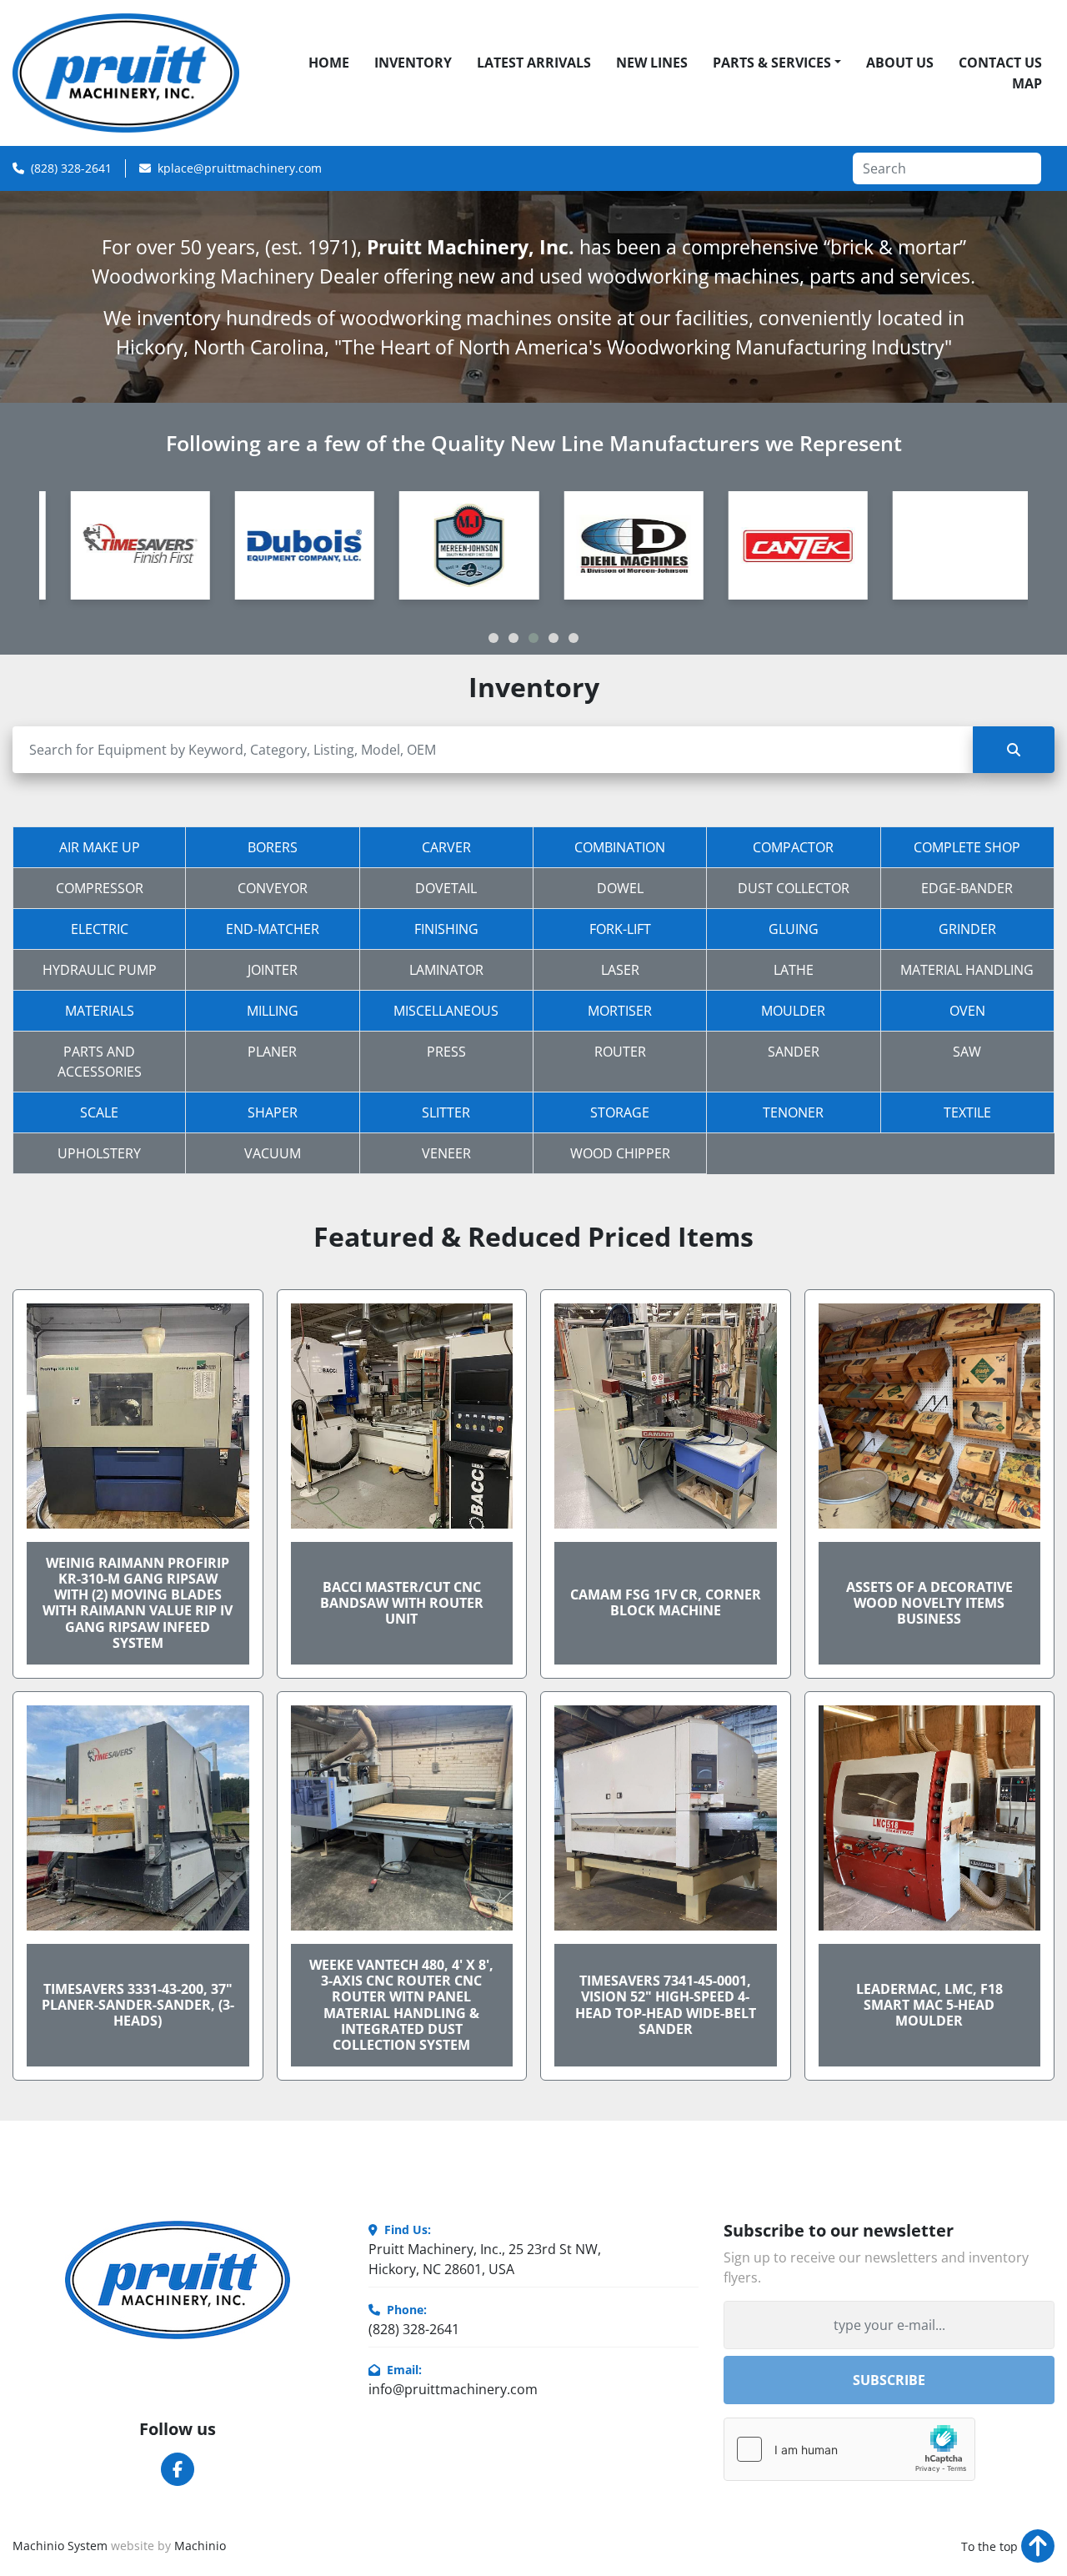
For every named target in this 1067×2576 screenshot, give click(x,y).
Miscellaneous (446, 1011)
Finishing (446, 929)
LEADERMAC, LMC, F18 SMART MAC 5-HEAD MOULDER (929, 2005)
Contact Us (1000, 63)
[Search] (1014, 750)
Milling (273, 1011)
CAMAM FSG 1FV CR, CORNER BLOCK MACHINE (666, 1602)
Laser (620, 970)
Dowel (620, 888)
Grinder (967, 929)
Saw (967, 1052)
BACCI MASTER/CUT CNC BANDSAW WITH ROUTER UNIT (402, 1603)
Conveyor (273, 888)
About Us (900, 63)
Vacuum (273, 1153)
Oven (967, 1011)
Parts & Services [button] (772, 63)
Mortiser (620, 1011)
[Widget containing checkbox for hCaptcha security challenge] (849, 2449)
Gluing (794, 929)
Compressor (100, 888)
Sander (794, 1052)
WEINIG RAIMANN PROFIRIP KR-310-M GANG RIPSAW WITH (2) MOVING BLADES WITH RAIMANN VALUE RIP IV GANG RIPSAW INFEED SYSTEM (138, 1603)
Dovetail (446, 888)
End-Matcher (273, 929)
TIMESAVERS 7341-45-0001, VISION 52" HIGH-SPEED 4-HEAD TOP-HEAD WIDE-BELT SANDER (666, 2005)
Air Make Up (100, 847)
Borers (273, 847)
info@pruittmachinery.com (453, 2389)
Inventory (413, 63)
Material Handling (967, 970)
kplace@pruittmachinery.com (240, 168)
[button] (493, 638)
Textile (967, 1112)
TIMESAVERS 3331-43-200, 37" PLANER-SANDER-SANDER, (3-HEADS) (138, 2005)
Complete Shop (967, 847)
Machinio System (60, 2546)
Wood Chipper (620, 1153)
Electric (100, 929)
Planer (272, 1052)
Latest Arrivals (534, 63)
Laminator (446, 970)
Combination (620, 847)
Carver (446, 847)
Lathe (794, 970)
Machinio (200, 2546)
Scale (99, 1112)
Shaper (273, 1112)
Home (329, 63)
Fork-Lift (620, 929)
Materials (100, 1011)
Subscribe (889, 2380)
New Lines (652, 63)
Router (620, 1052)
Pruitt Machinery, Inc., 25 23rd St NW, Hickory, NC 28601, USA (485, 2259)
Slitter (446, 1112)
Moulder (793, 1011)
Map (1027, 83)
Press (446, 1052)
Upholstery (99, 1153)
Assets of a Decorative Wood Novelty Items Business (929, 1603)
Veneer (446, 1153)
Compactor (793, 847)
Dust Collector (794, 888)
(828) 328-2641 (71, 168)
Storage (620, 1112)
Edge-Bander (967, 888)
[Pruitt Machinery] (178, 2280)
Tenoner (793, 1112)
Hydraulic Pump (100, 970)
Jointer (273, 970)
